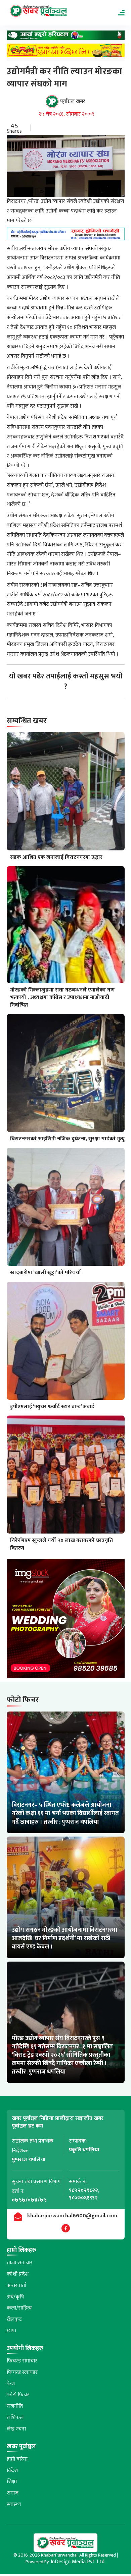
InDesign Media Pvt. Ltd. (78, 2562)
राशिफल (15, 2418)
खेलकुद (14, 2319)
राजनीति (15, 2406)
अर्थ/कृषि (15, 2297)
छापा (11, 2331)
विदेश (12, 2471)
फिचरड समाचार (22, 2361)
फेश (11, 2384)
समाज (13, 2493)
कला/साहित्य (19, 2308)
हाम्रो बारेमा (17, 2459)
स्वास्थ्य (14, 2504)
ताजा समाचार (20, 2263)
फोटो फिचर (18, 2395)
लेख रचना (16, 2429)
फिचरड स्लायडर (22, 2372)
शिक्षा (12, 2482)
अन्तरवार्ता (16, 2286)
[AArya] (66, 37)
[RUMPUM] (66, 52)
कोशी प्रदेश (18, 2274)
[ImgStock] (66, 1620)
